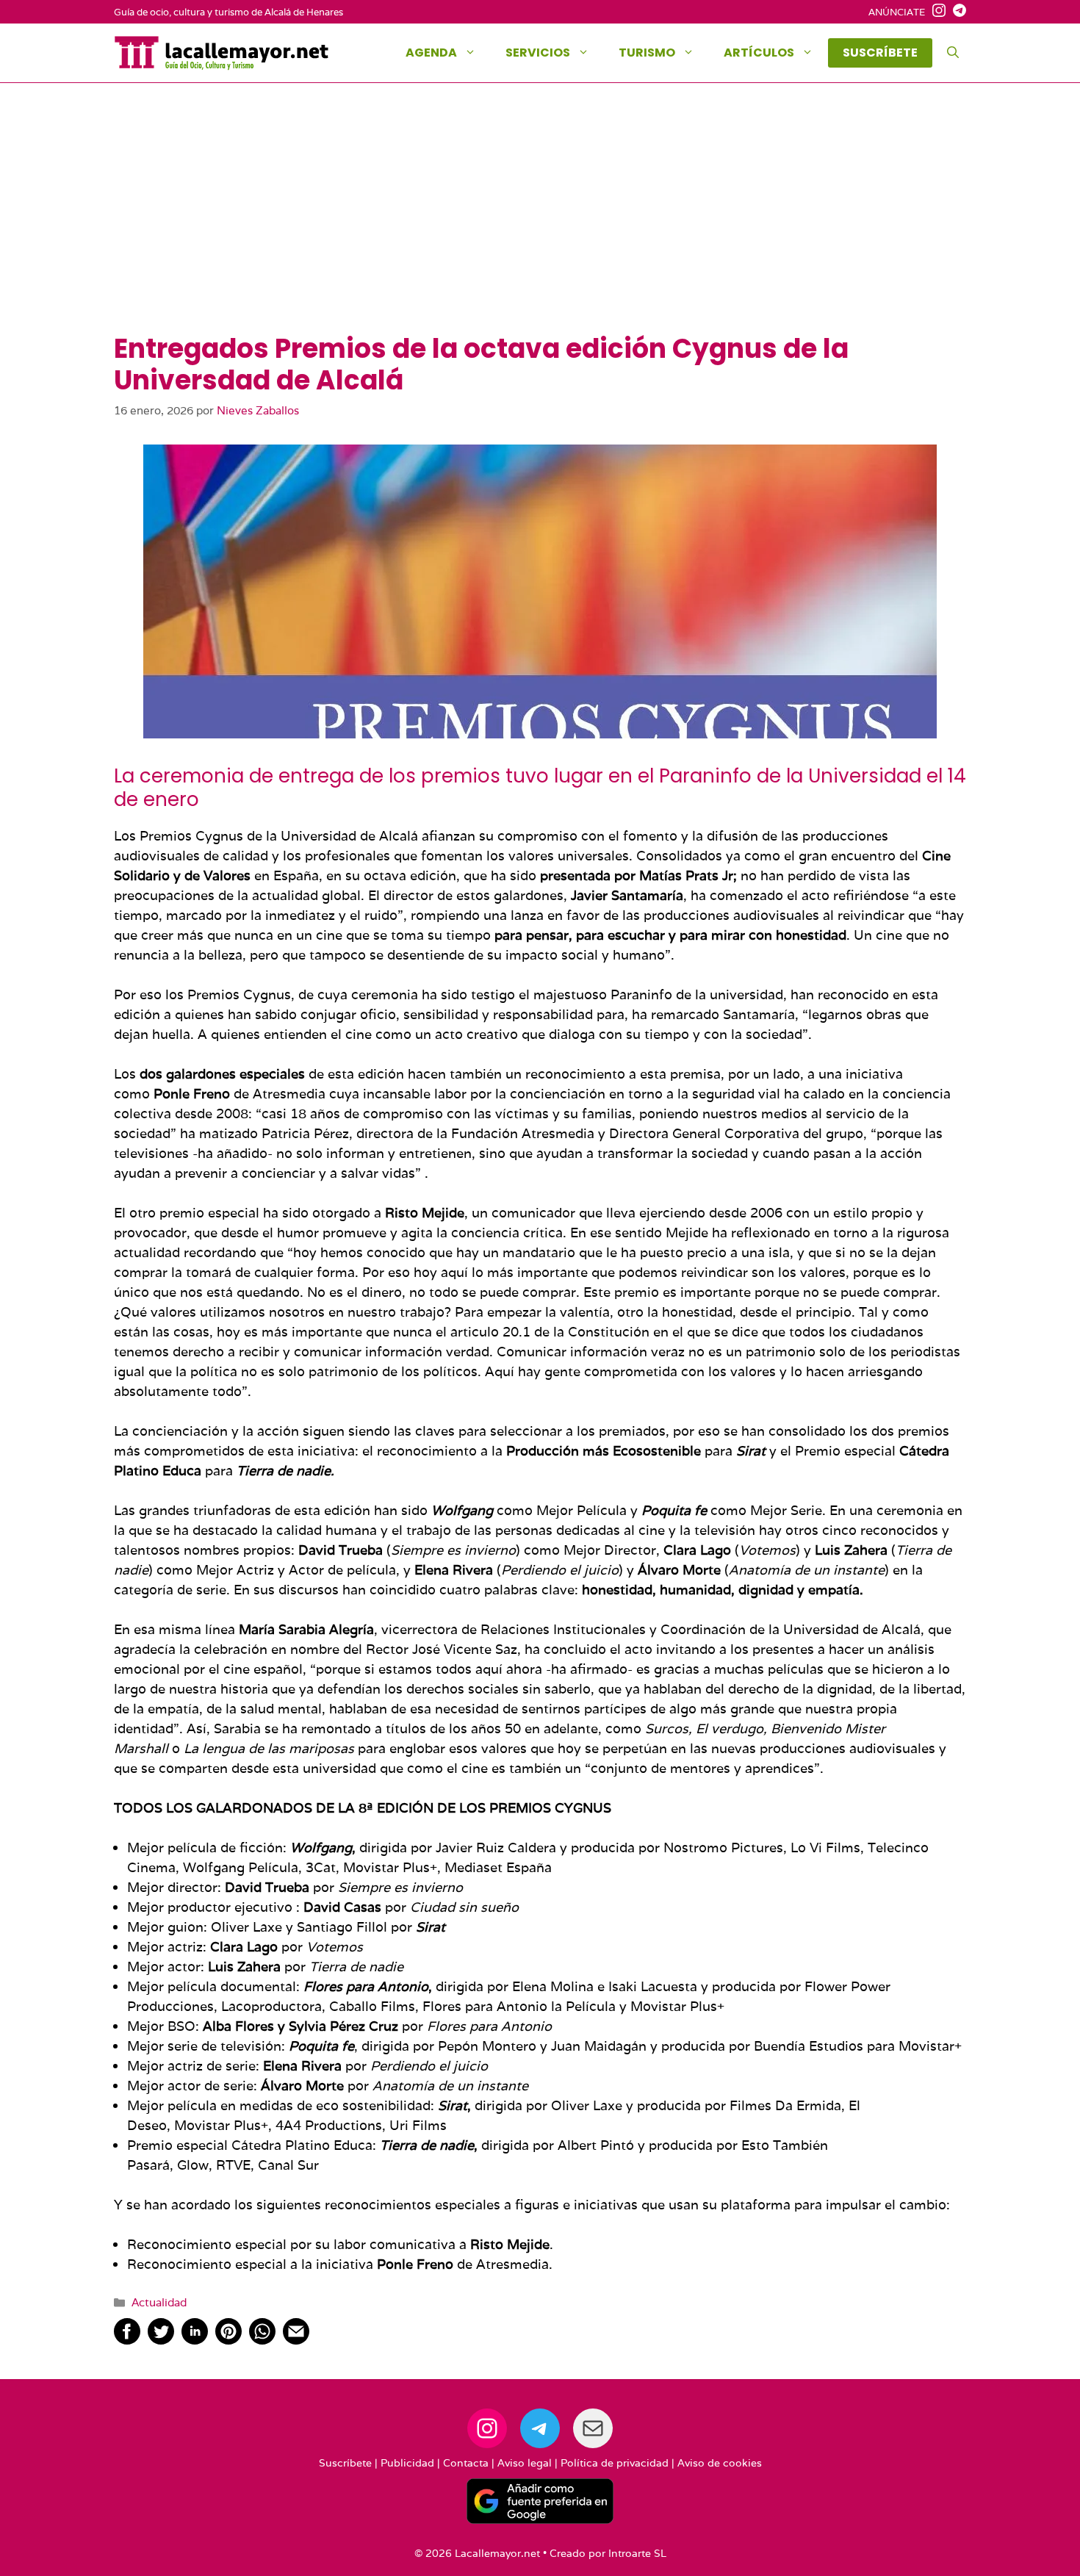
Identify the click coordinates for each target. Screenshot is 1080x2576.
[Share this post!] (127, 2340)
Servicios (538, 53)
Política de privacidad (615, 2463)
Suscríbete (345, 2463)
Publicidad (407, 2463)
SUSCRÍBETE (880, 53)
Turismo (647, 53)
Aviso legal (525, 2463)
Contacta (466, 2463)
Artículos (759, 53)
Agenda (431, 53)
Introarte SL (637, 2553)
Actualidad (159, 2302)
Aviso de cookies (720, 2463)
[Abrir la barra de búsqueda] (953, 53)
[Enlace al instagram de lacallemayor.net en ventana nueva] (935, 12)
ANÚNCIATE (897, 12)
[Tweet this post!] (161, 2340)
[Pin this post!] (228, 2340)
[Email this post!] (296, 2340)
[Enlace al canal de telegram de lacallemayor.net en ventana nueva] (956, 12)
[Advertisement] (540, 223)
